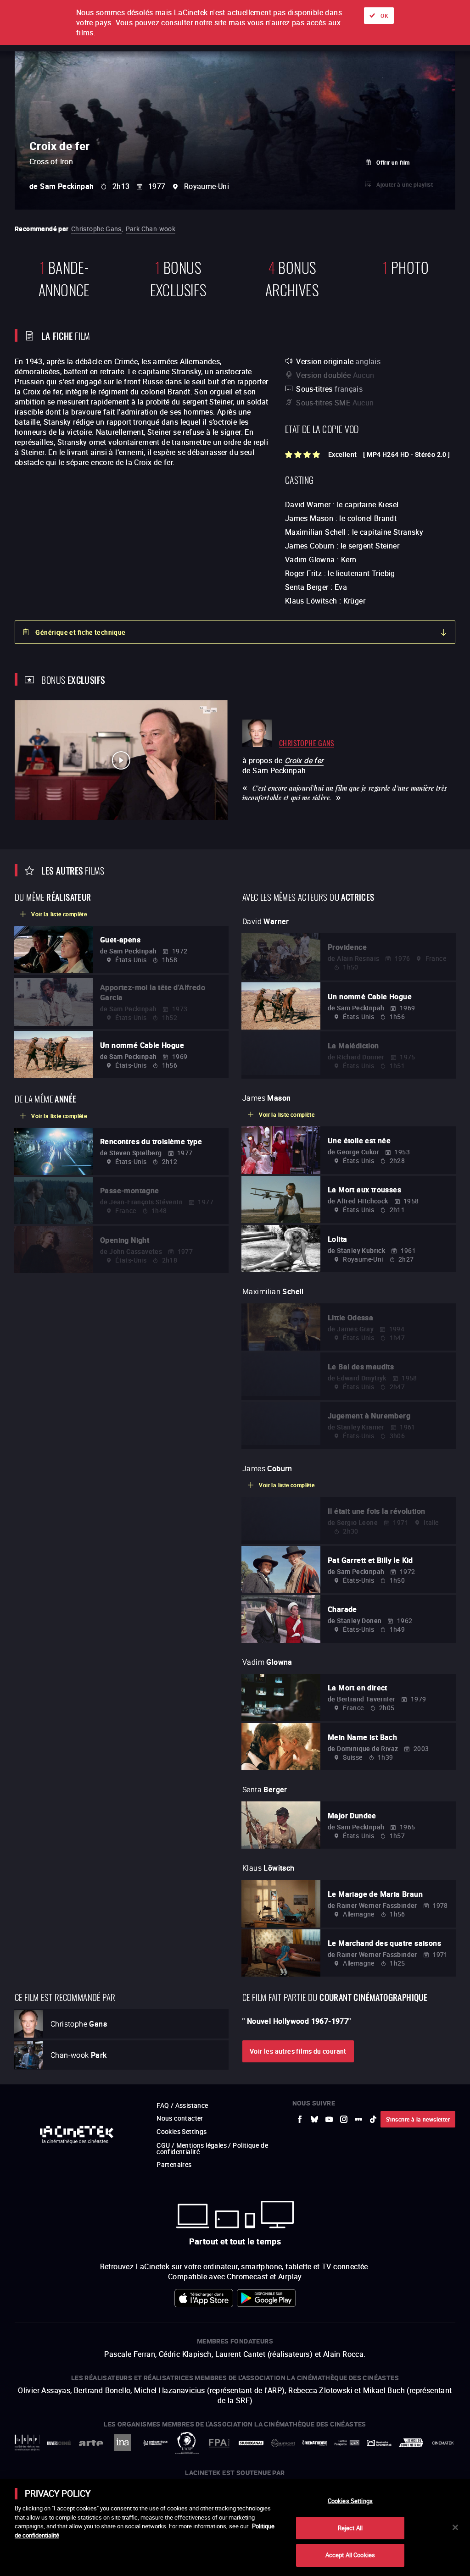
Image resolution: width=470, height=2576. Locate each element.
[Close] (455, 2527)
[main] (235, 2527)
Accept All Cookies (350, 2555)
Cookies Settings (350, 2501)
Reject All (350, 2528)
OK (384, 16)
